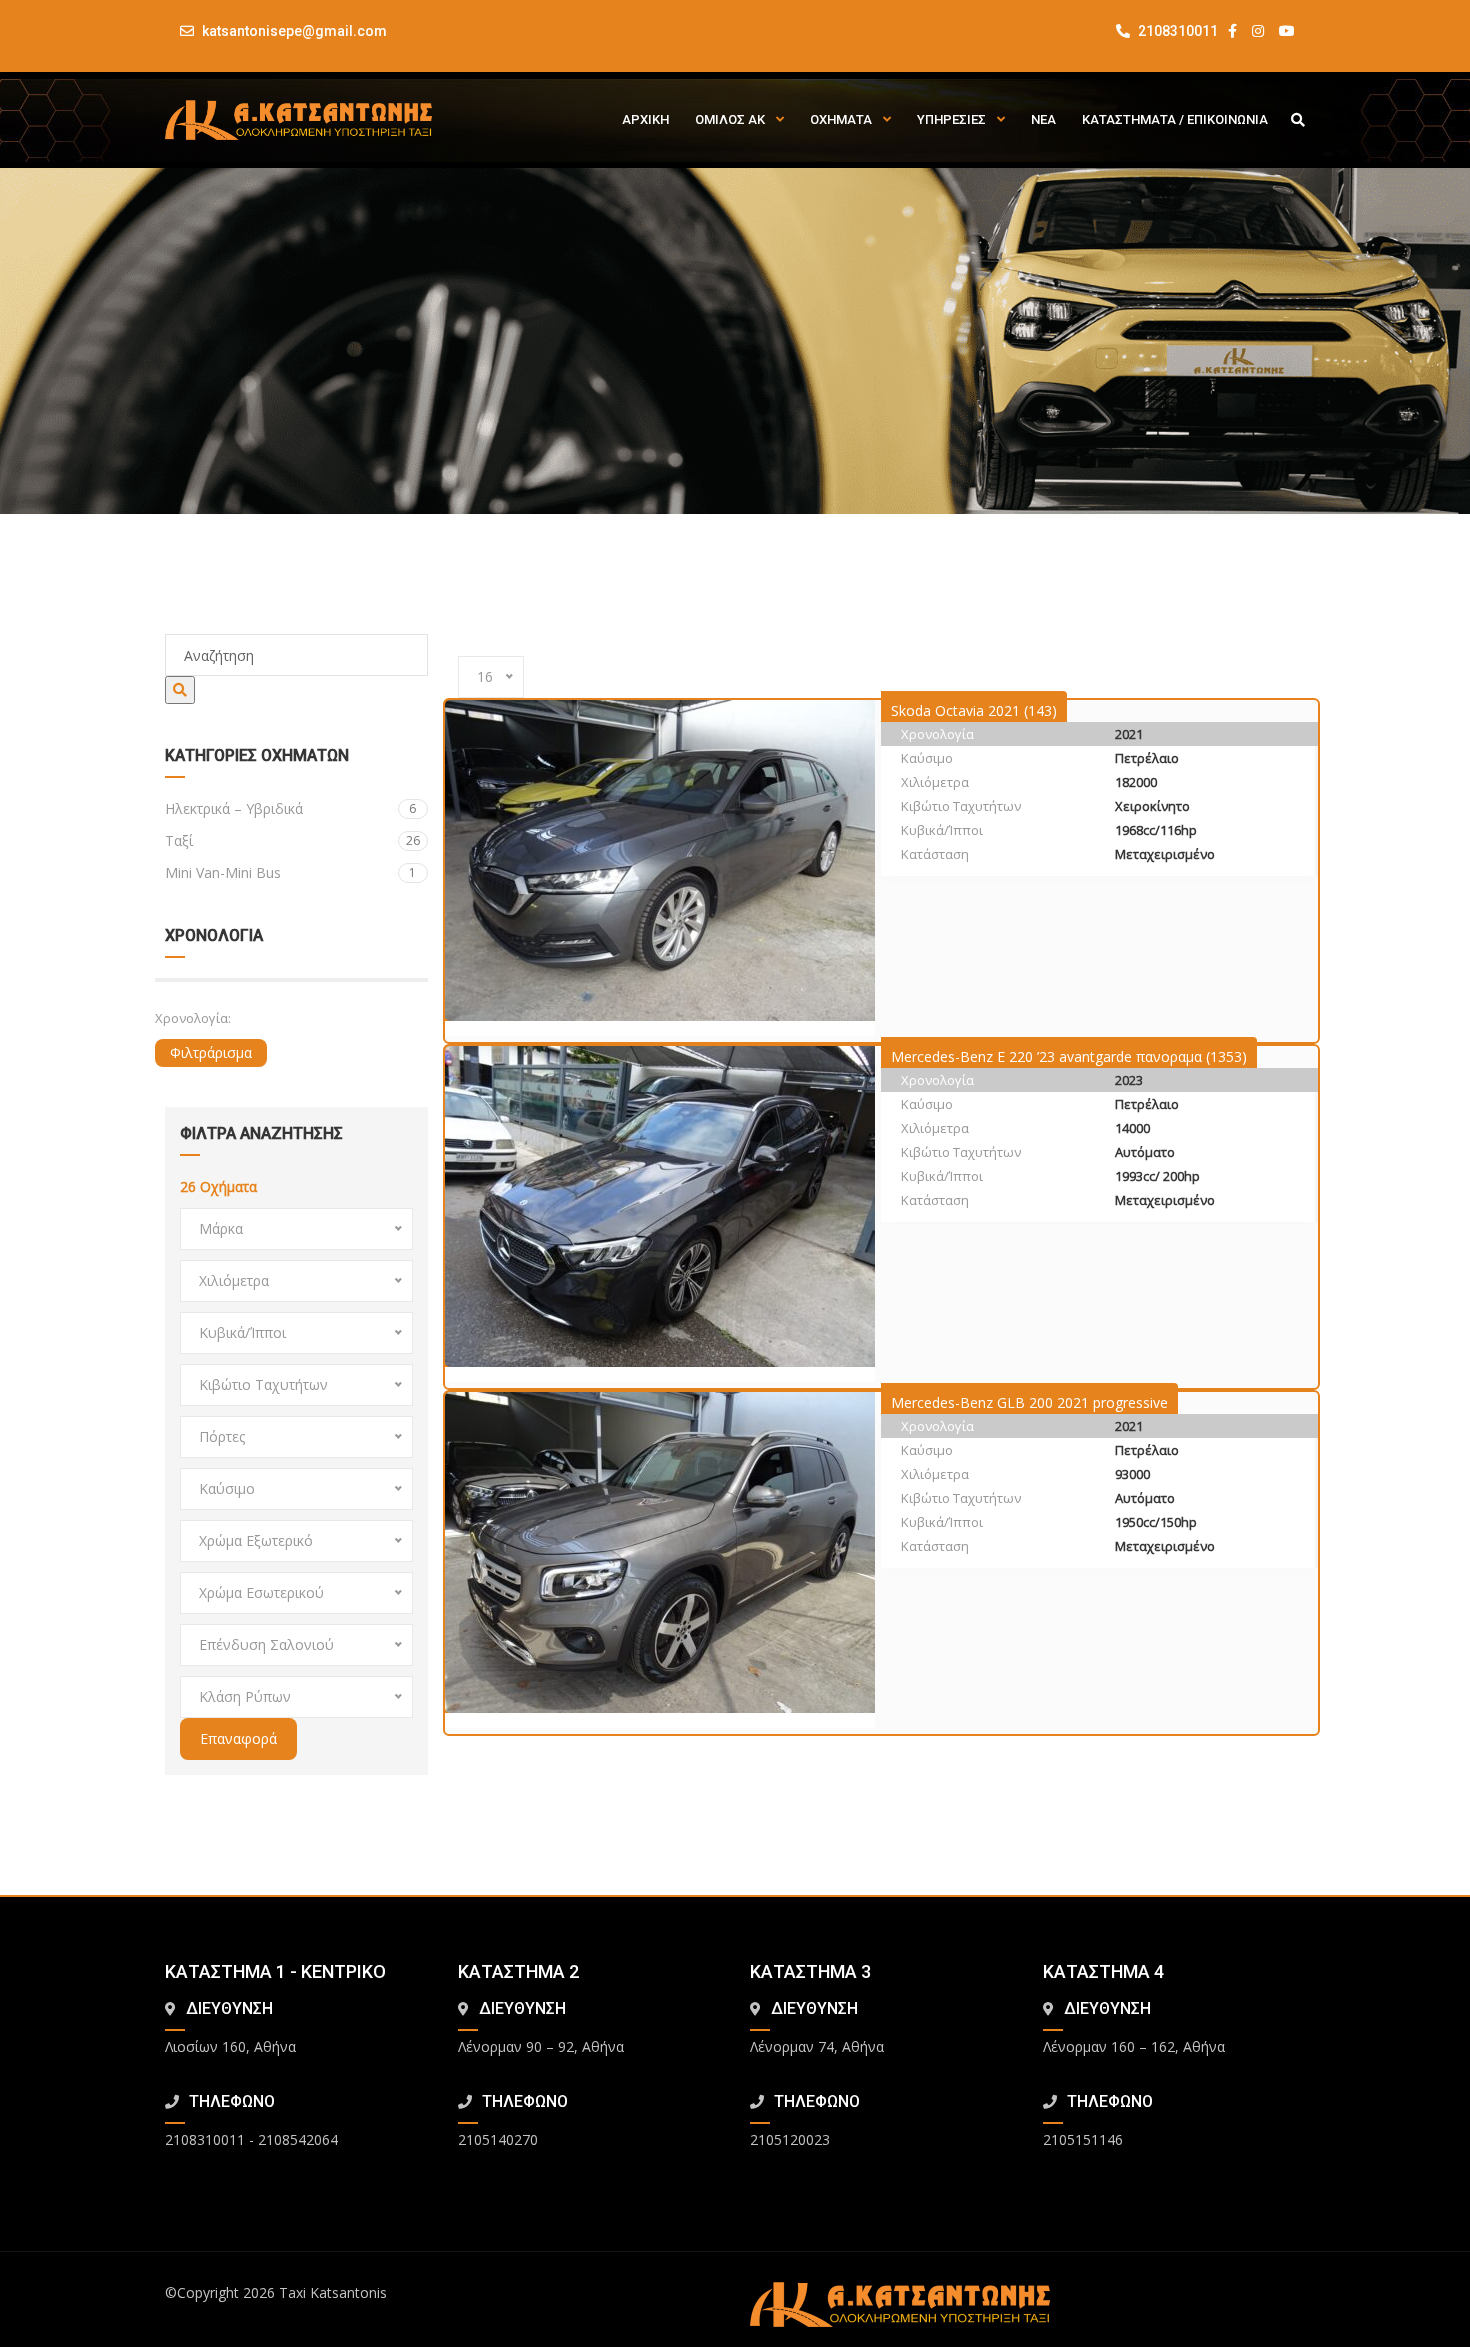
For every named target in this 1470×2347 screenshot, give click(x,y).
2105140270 (498, 2139)
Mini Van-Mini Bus (290, 872)
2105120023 (790, 2139)
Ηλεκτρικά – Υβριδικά (290, 808)
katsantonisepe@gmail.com (294, 31)
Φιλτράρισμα (211, 1052)
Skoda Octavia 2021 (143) (974, 710)
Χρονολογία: (193, 1018)
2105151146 (1083, 2139)
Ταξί (292, 840)
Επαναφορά (238, 1738)
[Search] (180, 690)
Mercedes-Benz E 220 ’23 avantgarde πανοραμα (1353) (1069, 1056)
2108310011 (1176, 31)
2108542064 (298, 2139)
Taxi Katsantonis (333, 2292)
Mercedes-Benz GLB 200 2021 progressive (1029, 1402)
